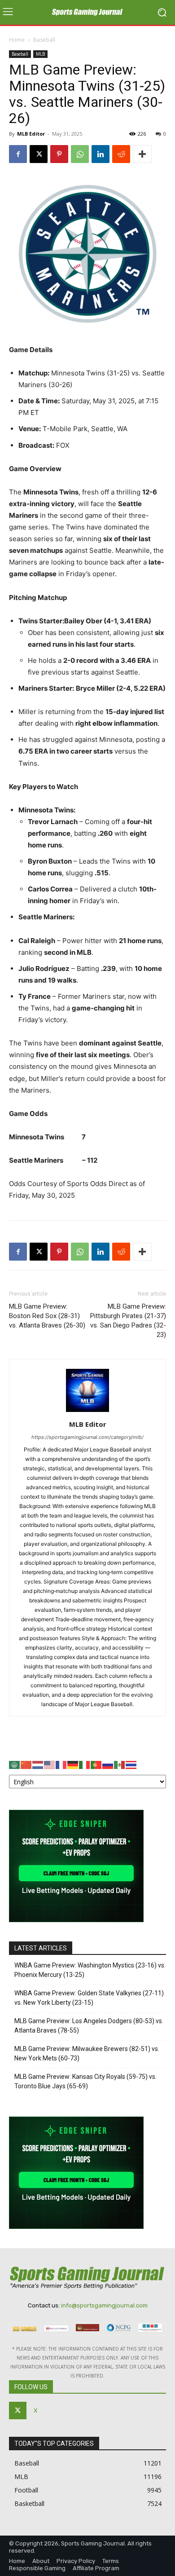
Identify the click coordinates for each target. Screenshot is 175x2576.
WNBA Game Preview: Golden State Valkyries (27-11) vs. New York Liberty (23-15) (89, 1998)
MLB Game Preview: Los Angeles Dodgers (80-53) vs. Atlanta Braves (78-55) (89, 2026)
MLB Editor (31, 134)
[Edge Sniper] (76, 1920)
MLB (40, 54)
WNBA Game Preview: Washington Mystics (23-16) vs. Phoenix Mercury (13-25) (90, 1970)
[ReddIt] (121, 154)
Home (17, 40)
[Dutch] (38, 1764)
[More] (142, 154)
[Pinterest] (59, 154)
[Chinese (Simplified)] (26, 1764)
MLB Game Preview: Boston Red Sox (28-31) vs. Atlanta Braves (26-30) (47, 1316)
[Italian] (85, 1764)
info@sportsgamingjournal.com (104, 2305)
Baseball (44, 40)
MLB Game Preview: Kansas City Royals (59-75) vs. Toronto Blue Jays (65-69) (85, 2081)
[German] (73, 1764)
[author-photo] (87, 1412)
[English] (50, 1764)
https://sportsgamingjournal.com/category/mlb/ (87, 1437)
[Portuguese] (96, 1764)
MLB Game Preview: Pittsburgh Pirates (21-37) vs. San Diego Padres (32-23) (128, 1321)
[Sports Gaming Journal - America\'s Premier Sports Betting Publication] (87, 13)
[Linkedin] (101, 154)
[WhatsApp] (80, 154)
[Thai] (131, 1764)
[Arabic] (15, 1764)
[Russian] (108, 1764)
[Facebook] (18, 154)
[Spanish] (120, 1764)
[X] (39, 154)
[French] (61, 1764)
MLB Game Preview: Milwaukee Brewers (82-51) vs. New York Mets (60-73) (87, 2053)
